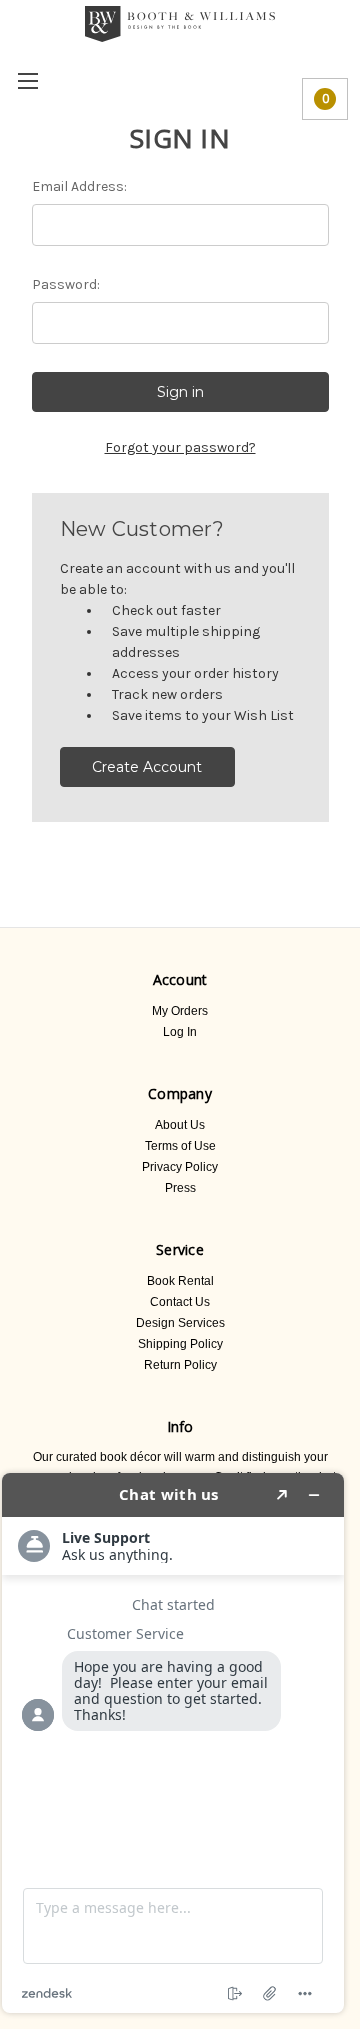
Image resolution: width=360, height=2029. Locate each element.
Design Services (180, 1323)
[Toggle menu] (27, 80)
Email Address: (79, 186)
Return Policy (180, 1365)
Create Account (147, 767)
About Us (180, 1125)
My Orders (180, 1011)
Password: (66, 284)
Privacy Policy (180, 1167)
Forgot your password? (180, 447)
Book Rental (180, 1281)
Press (180, 1188)
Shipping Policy (180, 1344)
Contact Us (180, 1302)
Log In (180, 1032)
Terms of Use (180, 1146)
